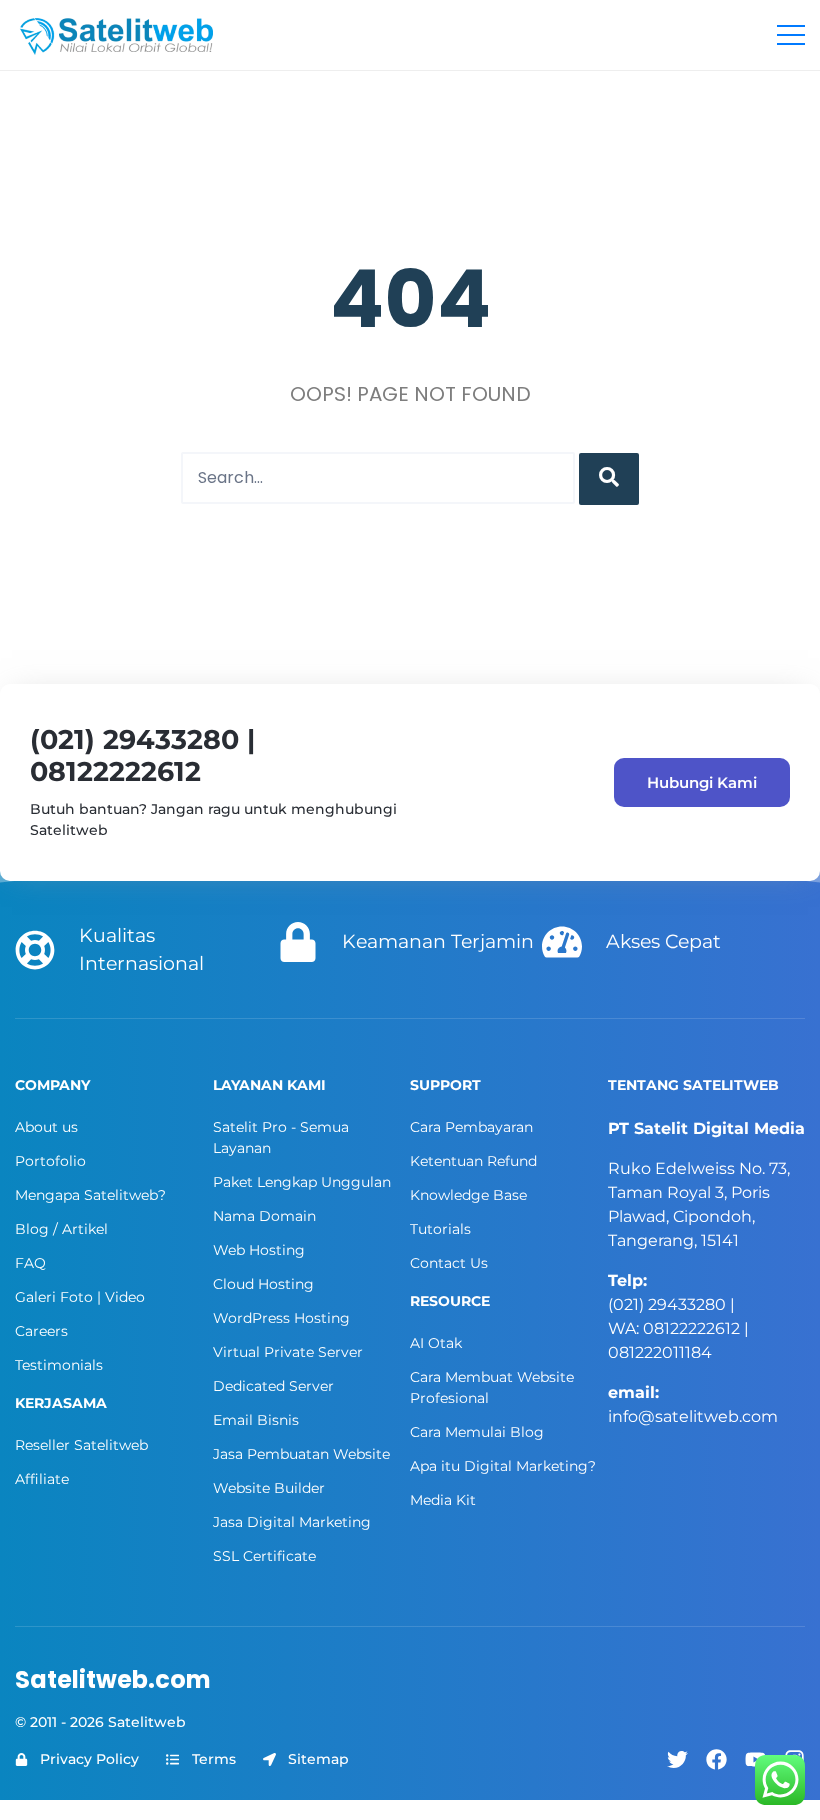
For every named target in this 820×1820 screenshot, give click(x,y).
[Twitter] (677, 1759)
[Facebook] (716, 1759)
